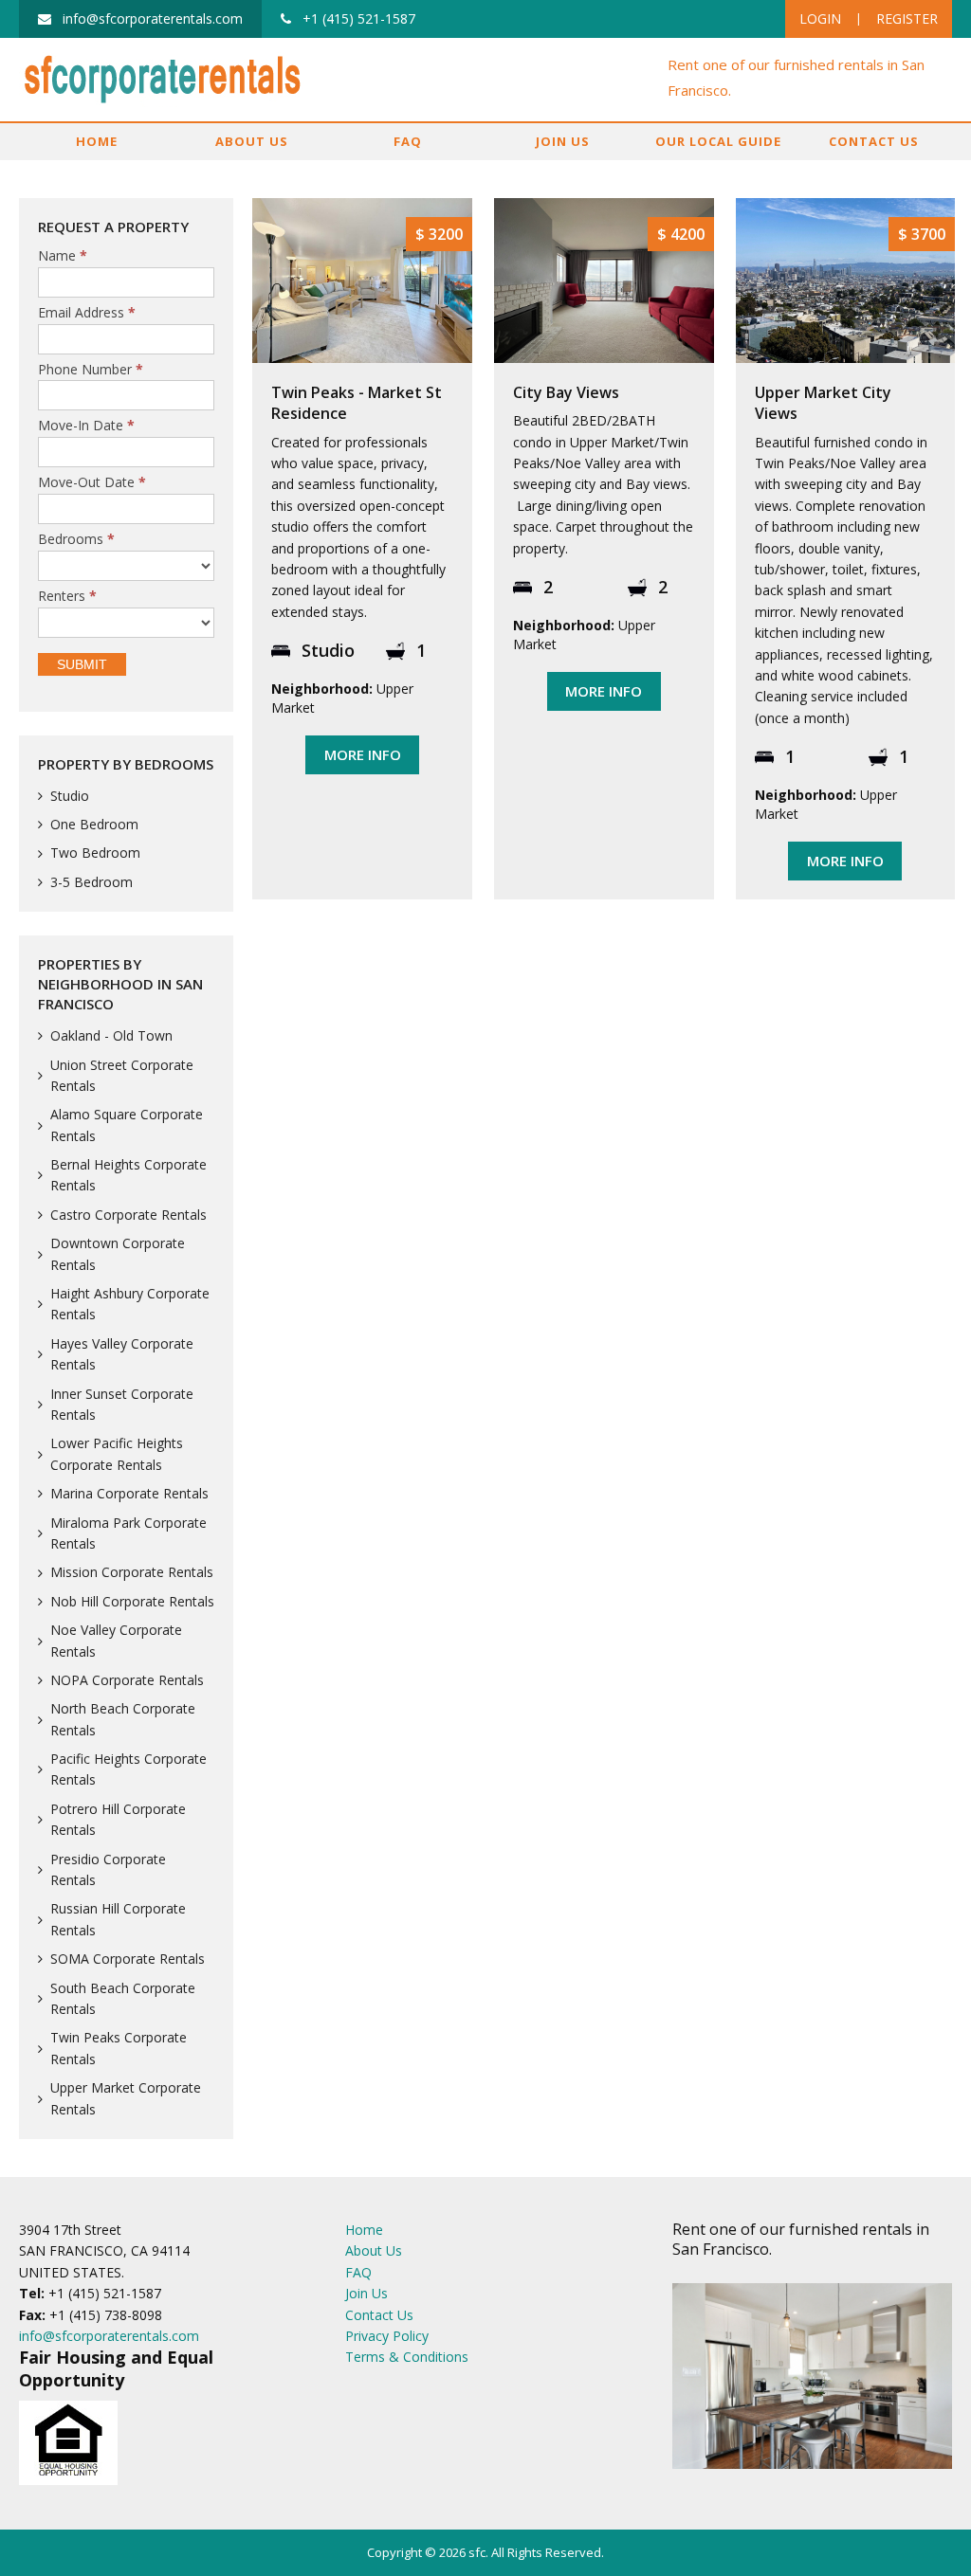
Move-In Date (86, 426)
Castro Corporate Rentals (128, 1215)
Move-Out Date (92, 483)
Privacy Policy (387, 2336)
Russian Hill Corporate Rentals (118, 1919)
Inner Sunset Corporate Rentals (122, 1404)
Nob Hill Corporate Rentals (132, 1601)
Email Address (87, 313)
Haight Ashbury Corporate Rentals (130, 1304)
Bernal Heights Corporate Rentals (128, 1175)
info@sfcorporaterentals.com (109, 2336)
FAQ (408, 141)
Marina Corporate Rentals (129, 1493)
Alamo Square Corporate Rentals (127, 1125)
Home (97, 141)
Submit (82, 664)
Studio (70, 796)
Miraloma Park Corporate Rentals (128, 1533)
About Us (252, 141)
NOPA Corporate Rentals (127, 1680)
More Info (363, 754)
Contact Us (874, 141)
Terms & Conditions (407, 2357)
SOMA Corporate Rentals (128, 1959)
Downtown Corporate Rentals (118, 1253)
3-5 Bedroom (92, 882)
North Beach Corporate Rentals (123, 1719)
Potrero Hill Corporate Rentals (118, 1819)
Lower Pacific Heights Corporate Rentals (117, 1453)
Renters (67, 597)
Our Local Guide (719, 141)
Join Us (563, 141)
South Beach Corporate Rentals (123, 1998)
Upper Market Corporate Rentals (126, 2098)
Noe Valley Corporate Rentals (116, 1640)
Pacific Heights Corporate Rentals (128, 1769)
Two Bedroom (95, 853)
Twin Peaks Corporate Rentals (119, 2048)
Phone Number (91, 370)
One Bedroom (94, 824)
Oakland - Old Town (111, 1035)
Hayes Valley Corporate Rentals (122, 1354)
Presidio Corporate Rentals (108, 1869)
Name (63, 256)
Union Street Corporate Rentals (122, 1075)
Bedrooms (76, 540)
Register (907, 18)
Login (820, 18)
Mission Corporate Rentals (132, 1572)
